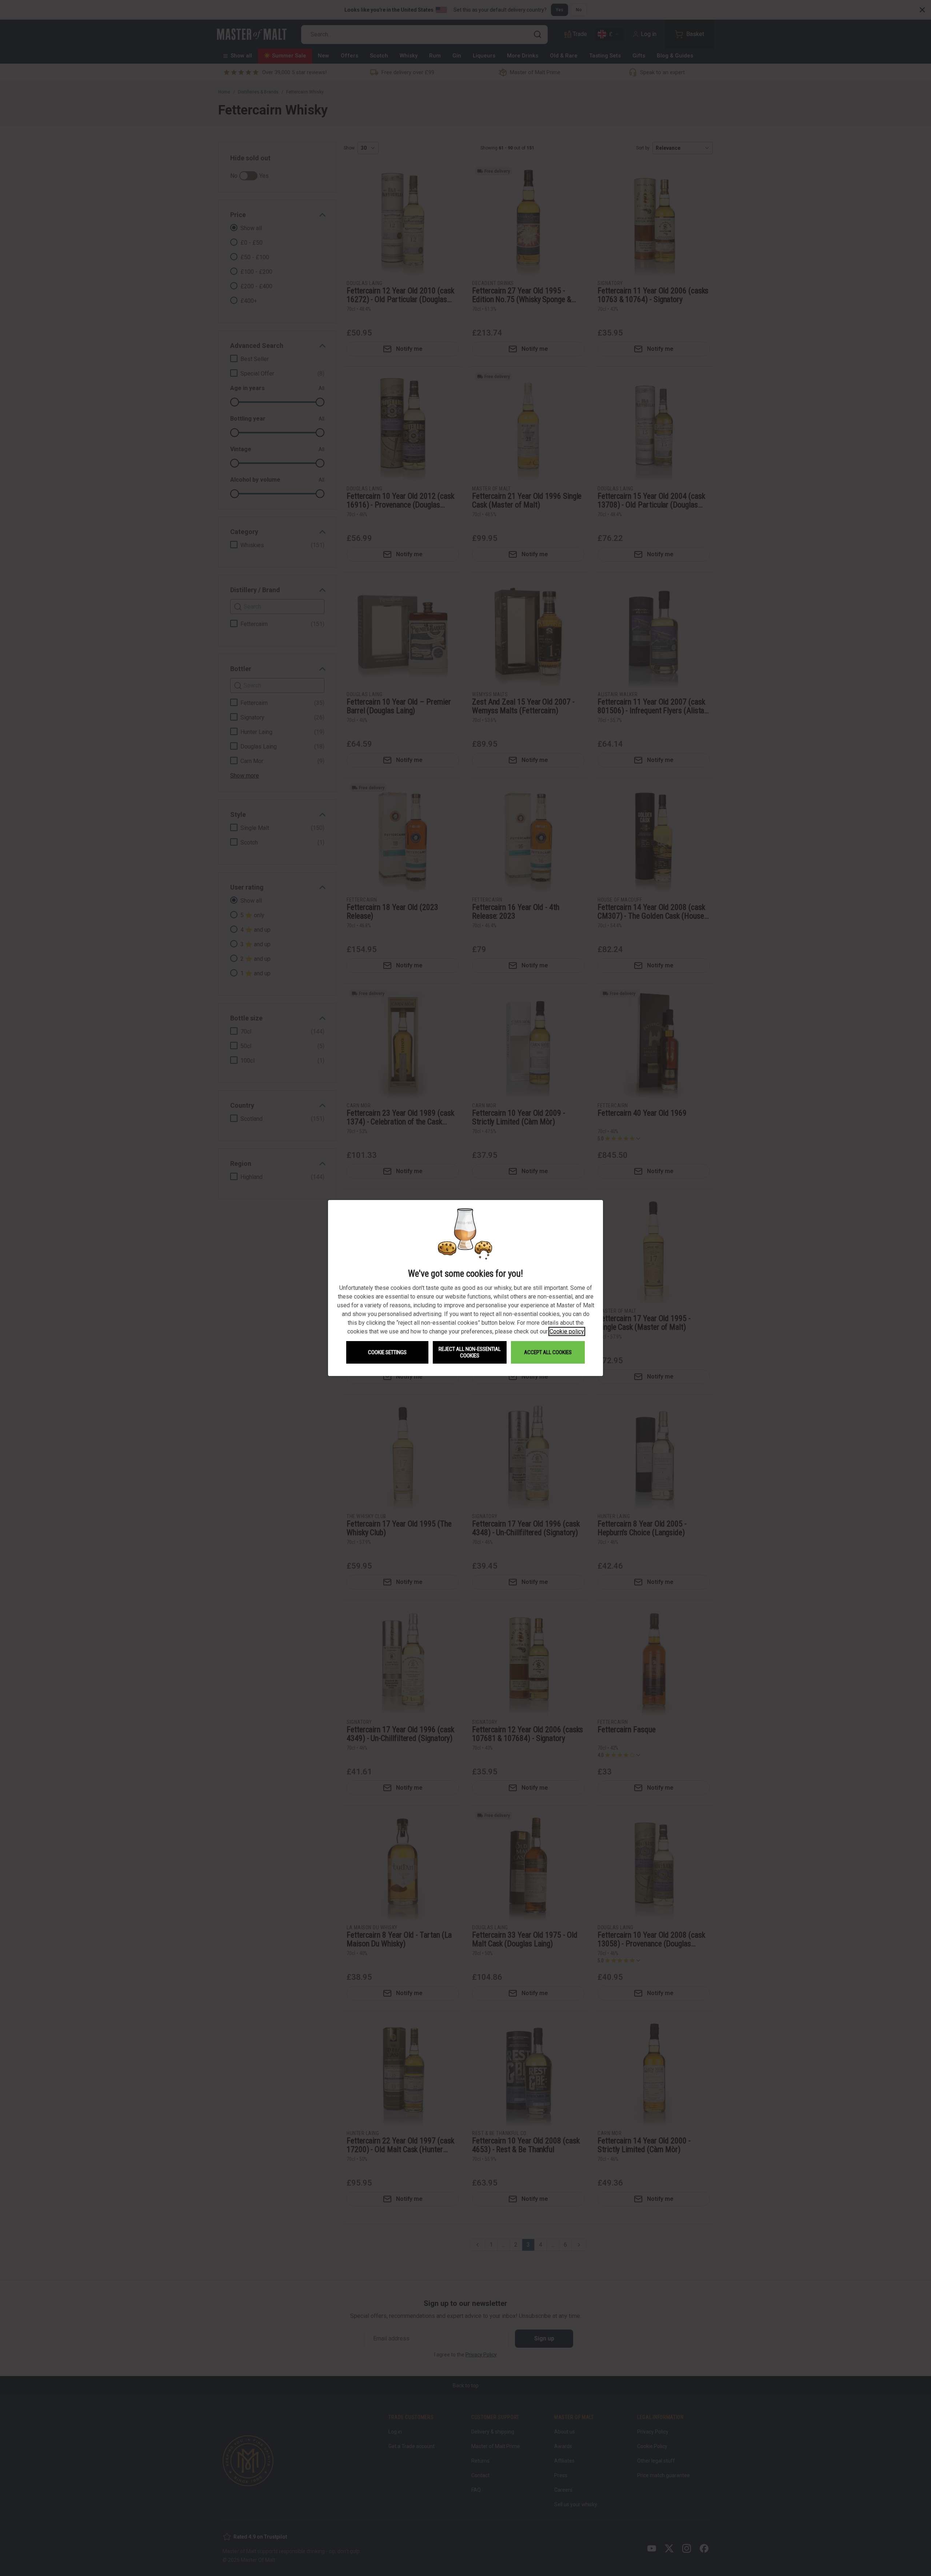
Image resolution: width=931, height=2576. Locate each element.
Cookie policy (567, 1331)
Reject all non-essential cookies (470, 1352)
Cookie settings (387, 1352)
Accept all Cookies (548, 1352)
